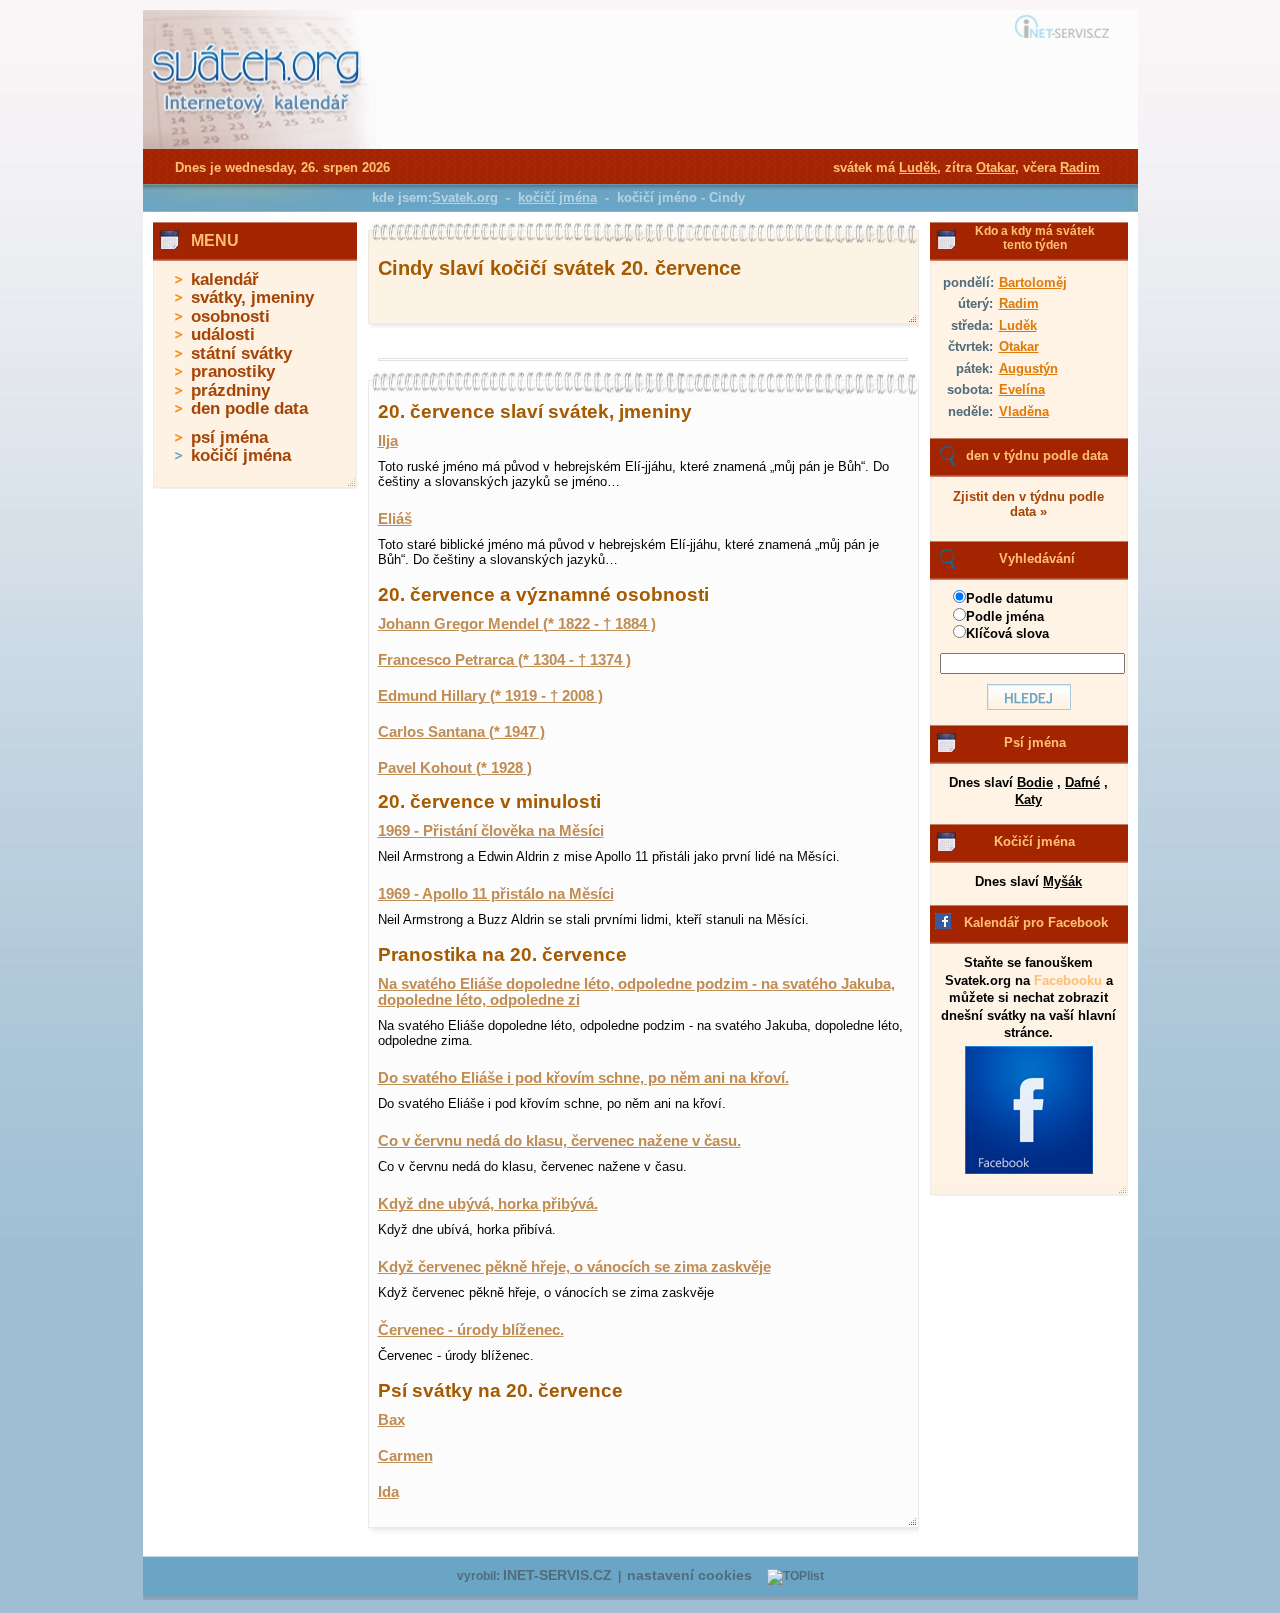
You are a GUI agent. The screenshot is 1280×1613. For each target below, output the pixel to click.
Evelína (1022, 389)
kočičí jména (241, 455)
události (223, 334)
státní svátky (241, 353)
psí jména (229, 437)
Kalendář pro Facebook (1036, 922)
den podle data (249, 408)
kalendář (225, 279)
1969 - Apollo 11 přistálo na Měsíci (496, 894)
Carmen (405, 1456)
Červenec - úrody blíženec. (471, 1330)
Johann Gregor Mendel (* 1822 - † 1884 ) (517, 624)
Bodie (1035, 782)
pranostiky (233, 371)
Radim (1019, 303)
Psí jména (1035, 742)
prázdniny (230, 390)
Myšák (1062, 881)
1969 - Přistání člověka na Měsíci (491, 831)
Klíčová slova (1007, 633)
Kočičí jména (1034, 841)
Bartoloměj (1033, 282)
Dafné (1082, 782)
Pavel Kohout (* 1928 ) (455, 768)
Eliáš (395, 519)
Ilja (388, 441)
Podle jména (1005, 616)
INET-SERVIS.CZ (557, 1575)
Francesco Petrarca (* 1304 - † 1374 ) (504, 660)
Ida (388, 1492)
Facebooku (1068, 980)
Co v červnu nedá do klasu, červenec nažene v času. (559, 1141)
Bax (391, 1420)
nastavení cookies (689, 1575)
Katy (1028, 799)
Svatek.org (465, 197)
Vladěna (1024, 411)
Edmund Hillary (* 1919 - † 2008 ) (490, 696)
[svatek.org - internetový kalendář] (258, 145)
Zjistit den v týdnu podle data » (1028, 504)
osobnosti (230, 316)
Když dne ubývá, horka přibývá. (488, 1204)
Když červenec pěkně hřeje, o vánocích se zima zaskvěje (574, 1267)
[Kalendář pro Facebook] (1029, 1170)
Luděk (1018, 325)
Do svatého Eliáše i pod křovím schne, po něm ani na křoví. (583, 1078)
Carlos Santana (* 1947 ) (461, 732)
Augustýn (1028, 368)
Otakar (1019, 346)
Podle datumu (1009, 598)
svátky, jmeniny (252, 297)
